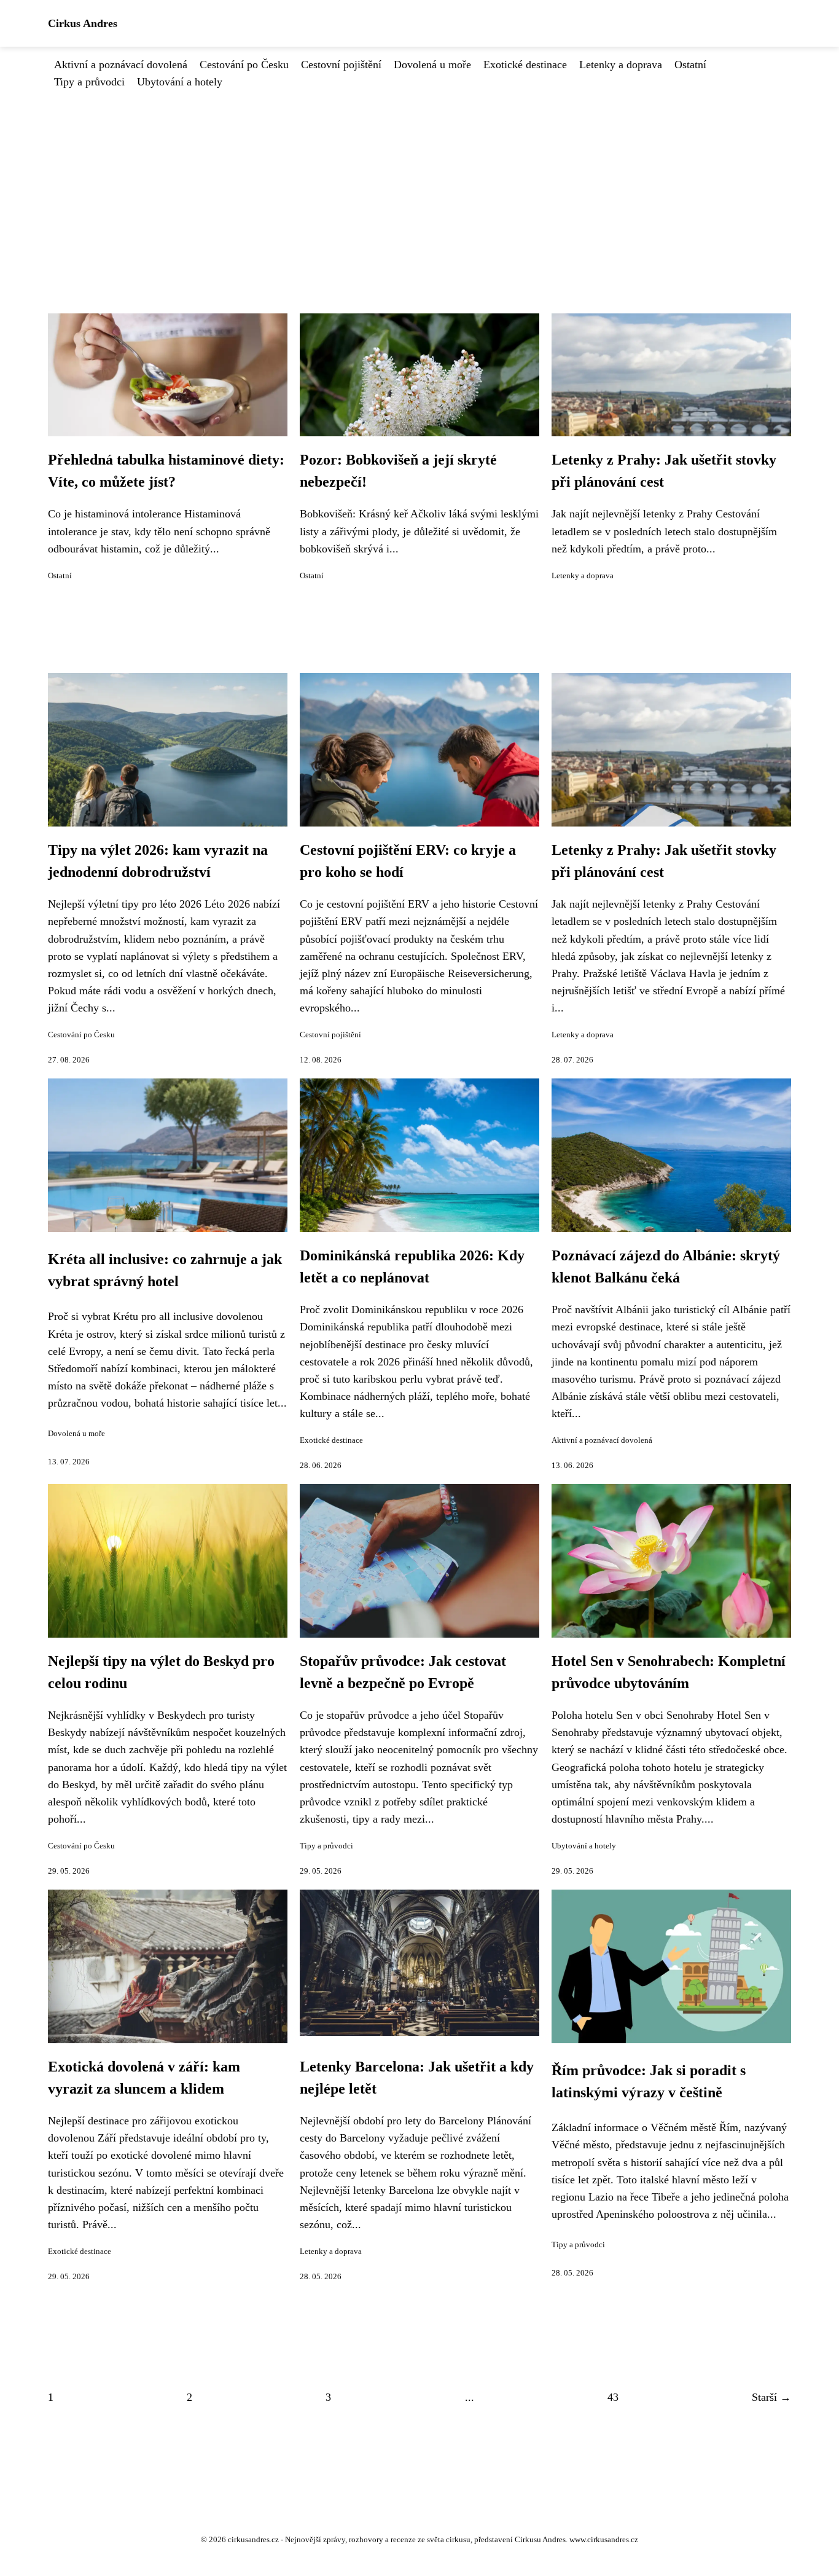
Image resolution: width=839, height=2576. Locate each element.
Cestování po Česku (244, 65)
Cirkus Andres (83, 23)
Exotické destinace (525, 65)
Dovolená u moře (432, 65)
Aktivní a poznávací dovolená (121, 65)
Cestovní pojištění (341, 65)
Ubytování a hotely (180, 82)
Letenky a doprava (621, 65)
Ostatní (690, 65)
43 (613, 2397)
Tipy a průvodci (89, 82)
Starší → (771, 2397)
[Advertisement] (419, 183)
